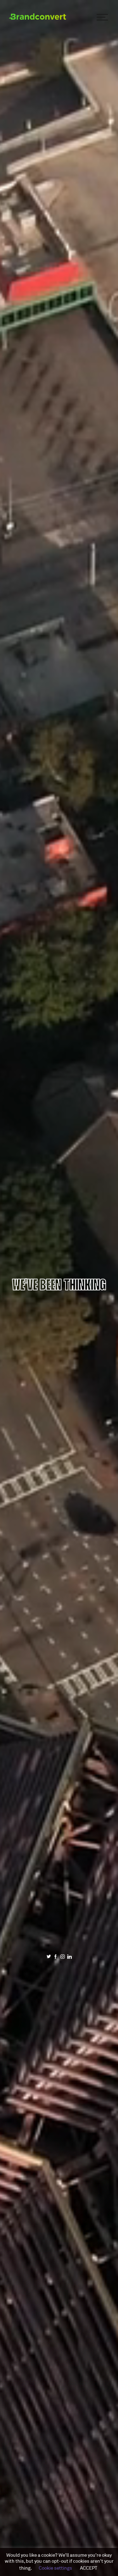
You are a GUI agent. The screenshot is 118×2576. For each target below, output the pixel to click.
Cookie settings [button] (55, 2568)
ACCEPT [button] (89, 2568)
